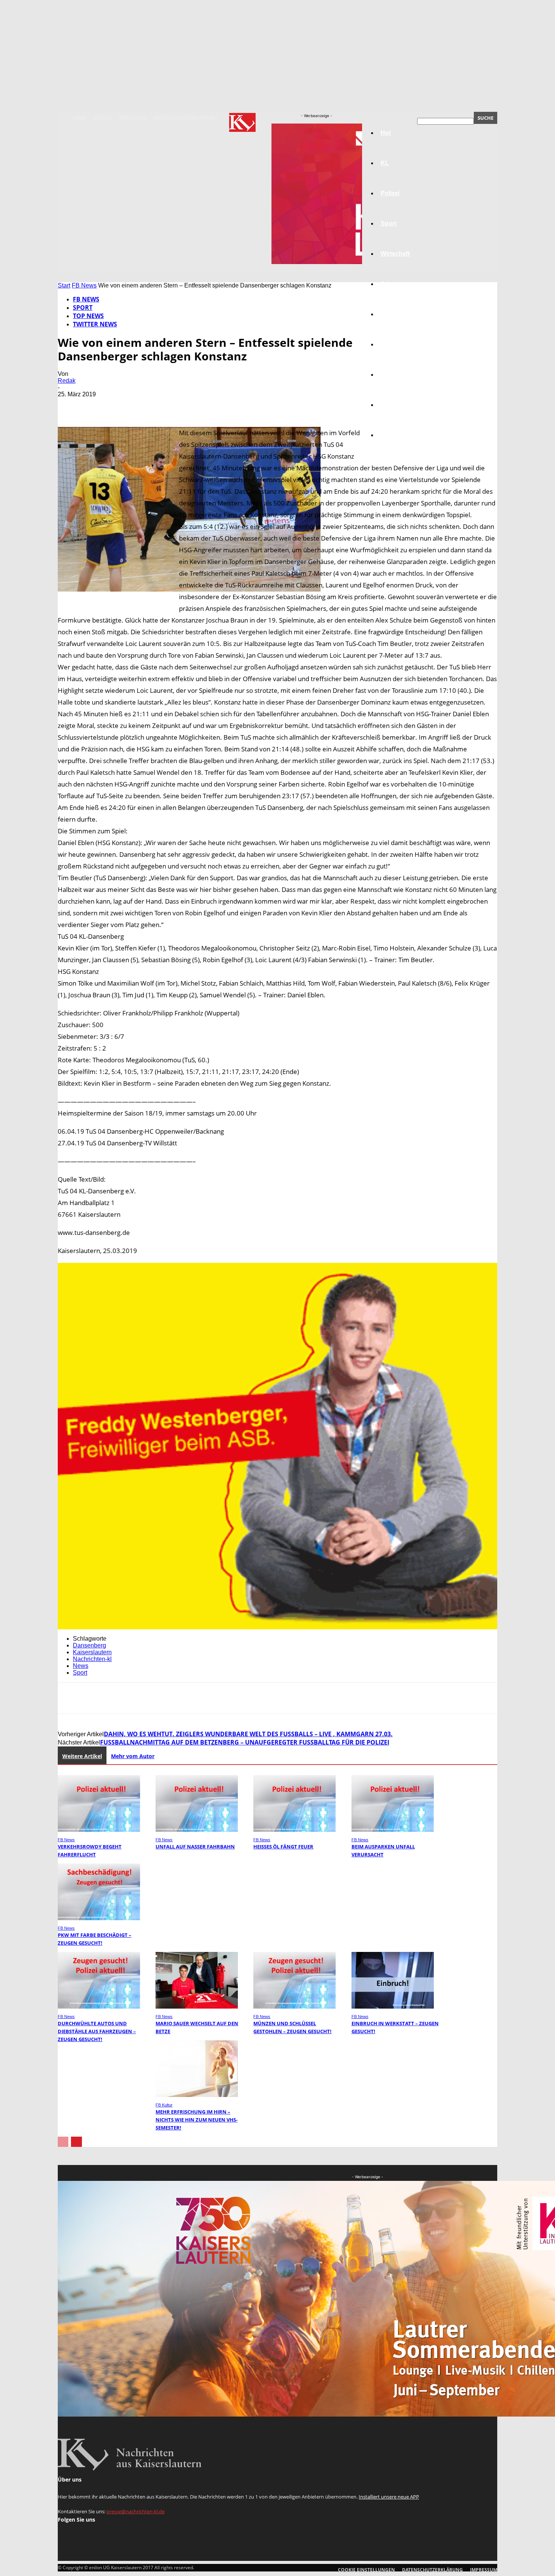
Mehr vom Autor (133, 1756)
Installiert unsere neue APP (389, 2497)
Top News (88, 316)
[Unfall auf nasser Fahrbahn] (197, 1830)
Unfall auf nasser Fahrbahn (195, 1847)
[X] (97, 405)
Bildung (392, 314)
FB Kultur (164, 2105)
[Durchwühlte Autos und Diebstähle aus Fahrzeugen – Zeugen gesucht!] (99, 2007)
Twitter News (95, 324)
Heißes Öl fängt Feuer (283, 1847)
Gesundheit (397, 375)
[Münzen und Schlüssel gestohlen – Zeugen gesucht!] (294, 2007)
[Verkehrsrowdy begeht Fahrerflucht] (99, 1830)
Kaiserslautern (92, 1652)
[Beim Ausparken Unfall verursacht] (393, 1830)
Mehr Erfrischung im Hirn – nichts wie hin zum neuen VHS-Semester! (197, 2120)
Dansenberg (89, 1645)
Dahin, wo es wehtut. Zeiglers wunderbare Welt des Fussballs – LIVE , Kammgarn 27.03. (248, 1734)
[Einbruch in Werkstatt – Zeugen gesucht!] (393, 2007)
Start (64, 285)
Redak (67, 381)
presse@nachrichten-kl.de (136, 2511)
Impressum (133, 117)
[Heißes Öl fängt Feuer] (294, 1830)
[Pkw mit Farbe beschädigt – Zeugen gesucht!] (99, 1918)
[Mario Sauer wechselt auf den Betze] (197, 2007)
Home (80, 117)
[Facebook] (70, 405)
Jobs (388, 284)
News (81, 1666)
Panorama (395, 435)
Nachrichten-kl (92, 1659)
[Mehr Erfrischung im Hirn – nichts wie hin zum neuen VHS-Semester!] (197, 2095)
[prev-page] (63, 2142)
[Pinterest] (125, 405)
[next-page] (76, 2142)
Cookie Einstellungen (366, 2570)
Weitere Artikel (82, 1756)
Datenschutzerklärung (185, 117)
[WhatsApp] (152, 405)
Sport (83, 308)
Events (103, 117)
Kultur (389, 405)
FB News (84, 285)
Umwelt (391, 344)
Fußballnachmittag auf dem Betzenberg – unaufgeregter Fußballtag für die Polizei (245, 1742)
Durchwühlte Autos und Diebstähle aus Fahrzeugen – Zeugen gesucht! (97, 2031)
